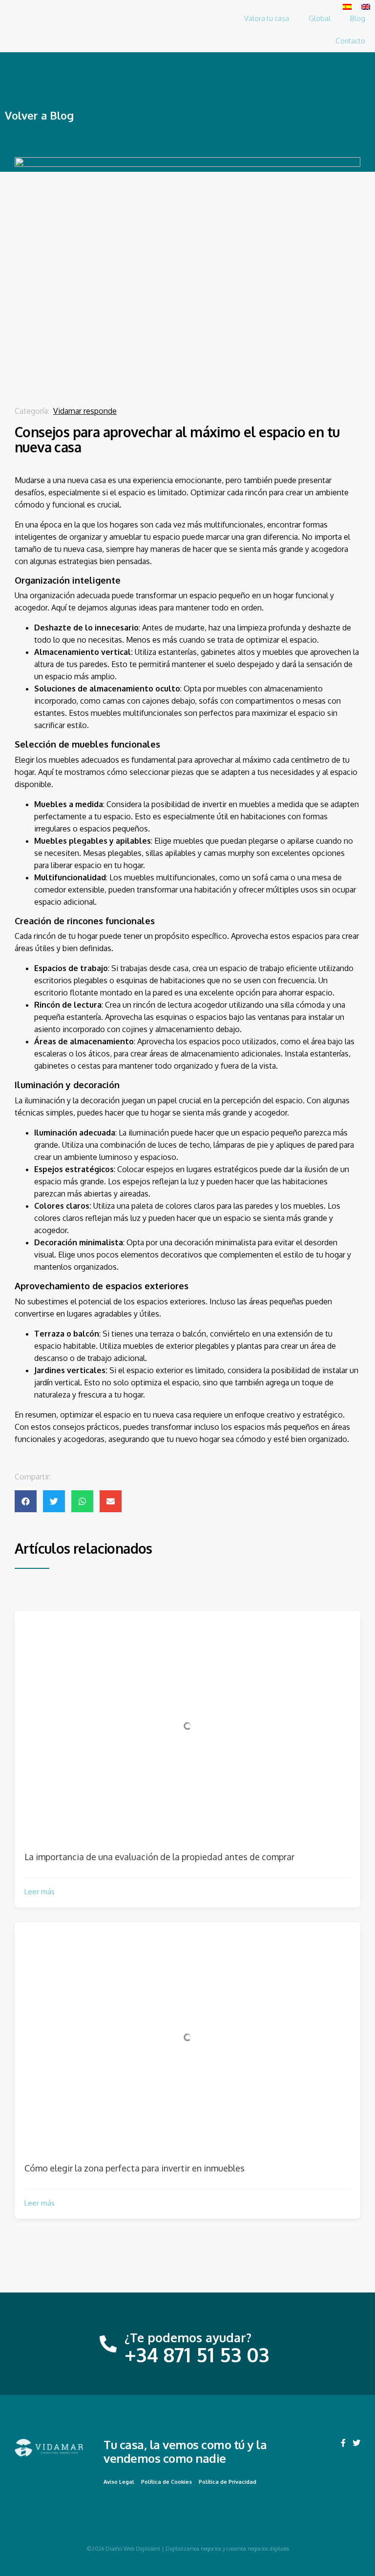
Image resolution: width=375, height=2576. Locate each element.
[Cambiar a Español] (347, 6)
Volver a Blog (39, 115)
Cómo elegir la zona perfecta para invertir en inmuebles (135, 2168)
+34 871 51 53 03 (197, 2354)
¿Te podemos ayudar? (188, 2337)
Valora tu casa (267, 18)
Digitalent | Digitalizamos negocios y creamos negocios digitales (212, 2549)
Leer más (40, 1892)
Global (320, 18)
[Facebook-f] (343, 2443)
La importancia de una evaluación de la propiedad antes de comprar (159, 1857)
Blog (358, 18)
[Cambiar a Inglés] (366, 6)
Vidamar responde (85, 411)
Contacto (350, 41)
